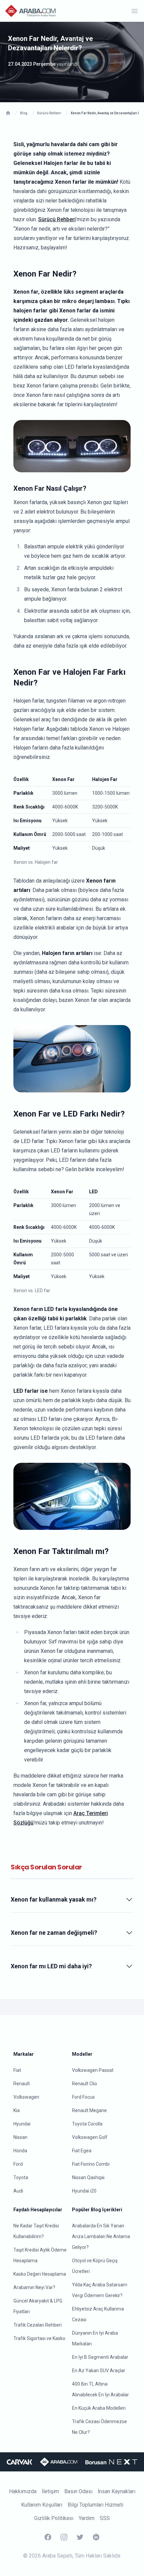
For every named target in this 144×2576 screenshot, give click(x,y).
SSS (105, 2518)
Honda (20, 2151)
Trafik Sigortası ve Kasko (39, 2338)
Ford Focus (83, 2097)
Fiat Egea (82, 2151)
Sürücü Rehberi (57, 219)
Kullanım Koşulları (42, 2505)
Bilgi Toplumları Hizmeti (95, 2505)
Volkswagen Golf (90, 2137)
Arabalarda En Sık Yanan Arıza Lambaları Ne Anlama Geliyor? (101, 2236)
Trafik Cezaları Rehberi (38, 2325)
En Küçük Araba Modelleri (99, 2408)
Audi (18, 2191)
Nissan (20, 2137)
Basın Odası (78, 2491)
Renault (22, 2084)
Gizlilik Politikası (54, 2518)
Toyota (21, 2177)
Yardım (87, 2518)
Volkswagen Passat (93, 2070)
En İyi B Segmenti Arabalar (100, 2357)
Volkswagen (26, 2097)
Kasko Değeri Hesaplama (40, 2274)
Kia (17, 2110)
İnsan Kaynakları (117, 2491)
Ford (18, 2164)
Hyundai (22, 2124)
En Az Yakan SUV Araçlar (99, 2371)
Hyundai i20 (84, 2191)
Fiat (17, 2070)
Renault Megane (89, 2110)
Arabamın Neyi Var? (34, 2287)
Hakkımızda (23, 2491)
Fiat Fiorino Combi (91, 2164)
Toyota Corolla (87, 2124)
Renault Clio (85, 2084)
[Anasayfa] (8, 113)
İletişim (50, 2491)
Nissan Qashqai (88, 2177)
